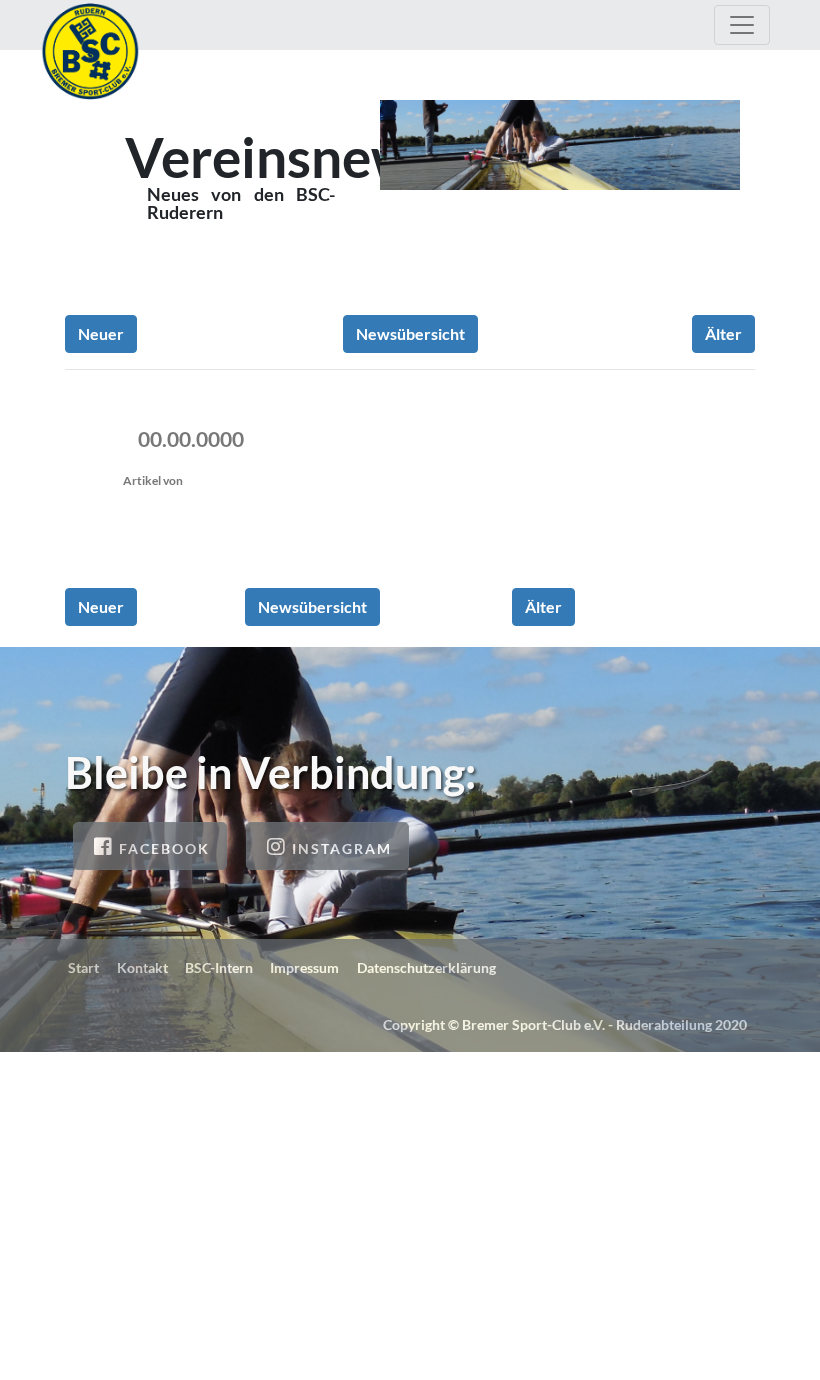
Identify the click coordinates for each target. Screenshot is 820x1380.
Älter (723, 333)
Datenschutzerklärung (426, 967)
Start (83, 967)
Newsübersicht (410, 333)
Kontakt (142, 967)
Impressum (304, 967)
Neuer (101, 333)
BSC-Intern (219, 967)
